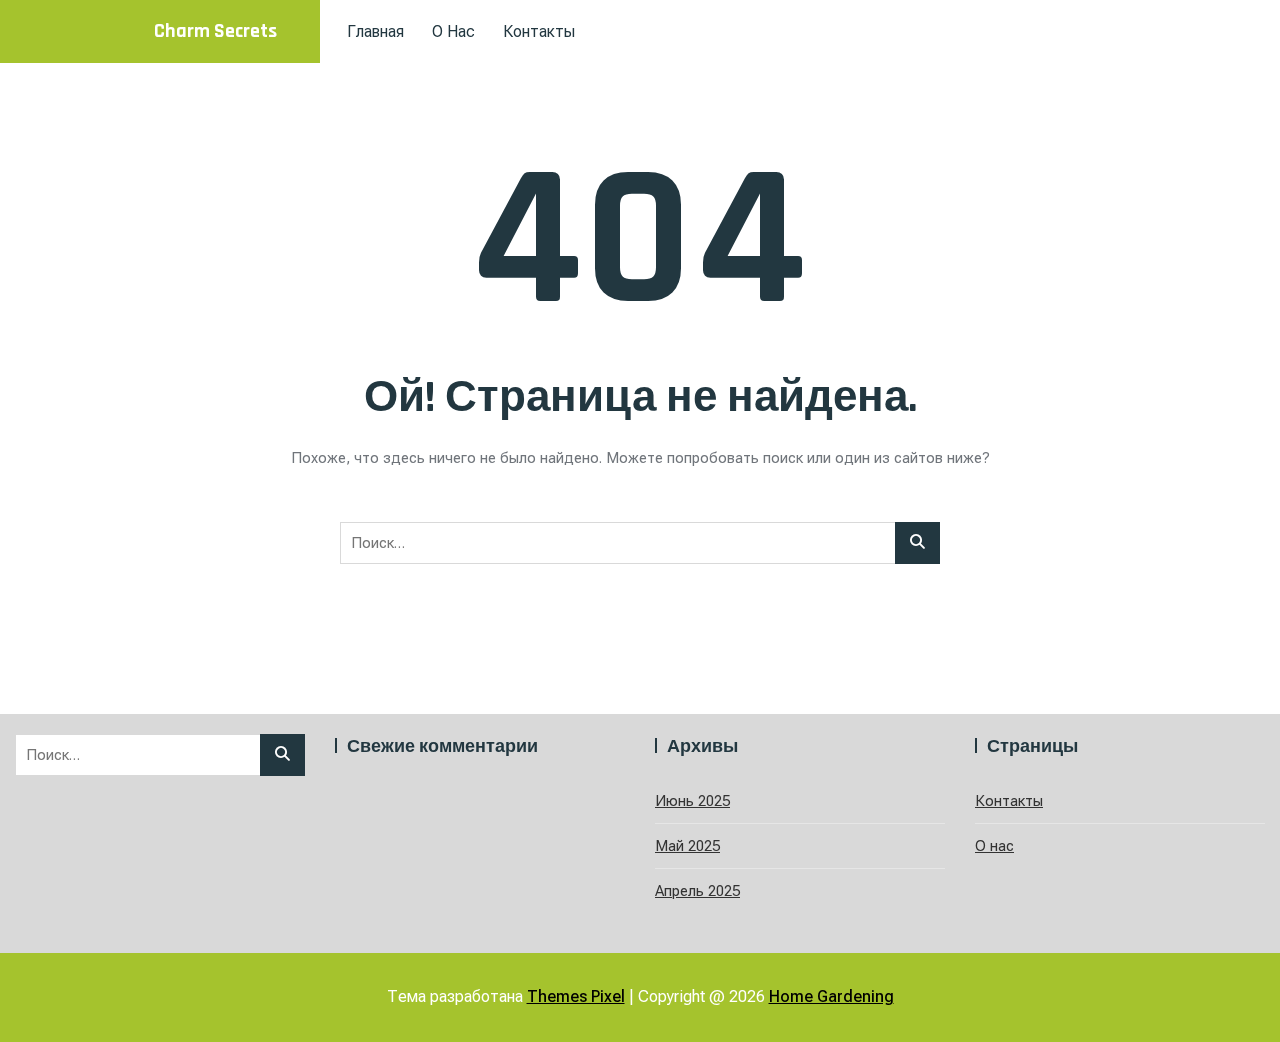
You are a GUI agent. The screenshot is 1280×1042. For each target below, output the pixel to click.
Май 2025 (687, 846)
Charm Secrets (215, 31)
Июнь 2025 (692, 801)
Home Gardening (831, 996)
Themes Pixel (576, 996)
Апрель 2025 (697, 891)
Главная (375, 31)
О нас (453, 31)
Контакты (539, 31)
